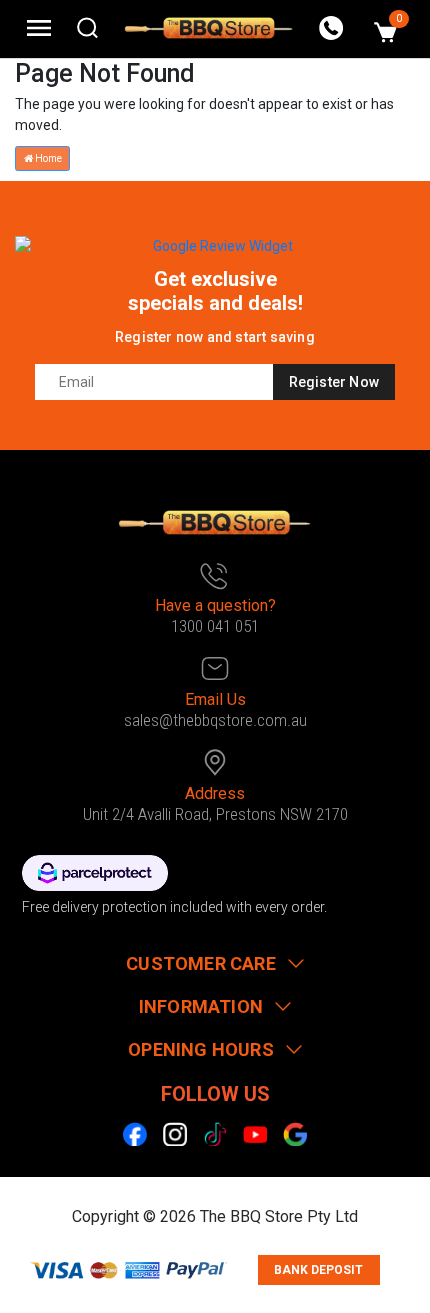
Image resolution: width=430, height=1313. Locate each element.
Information (201, 1006)
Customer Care (201, 963)
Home (47, 158)
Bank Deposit (318, 1270)
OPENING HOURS (201, 1049)
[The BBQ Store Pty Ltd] (209, 28)
